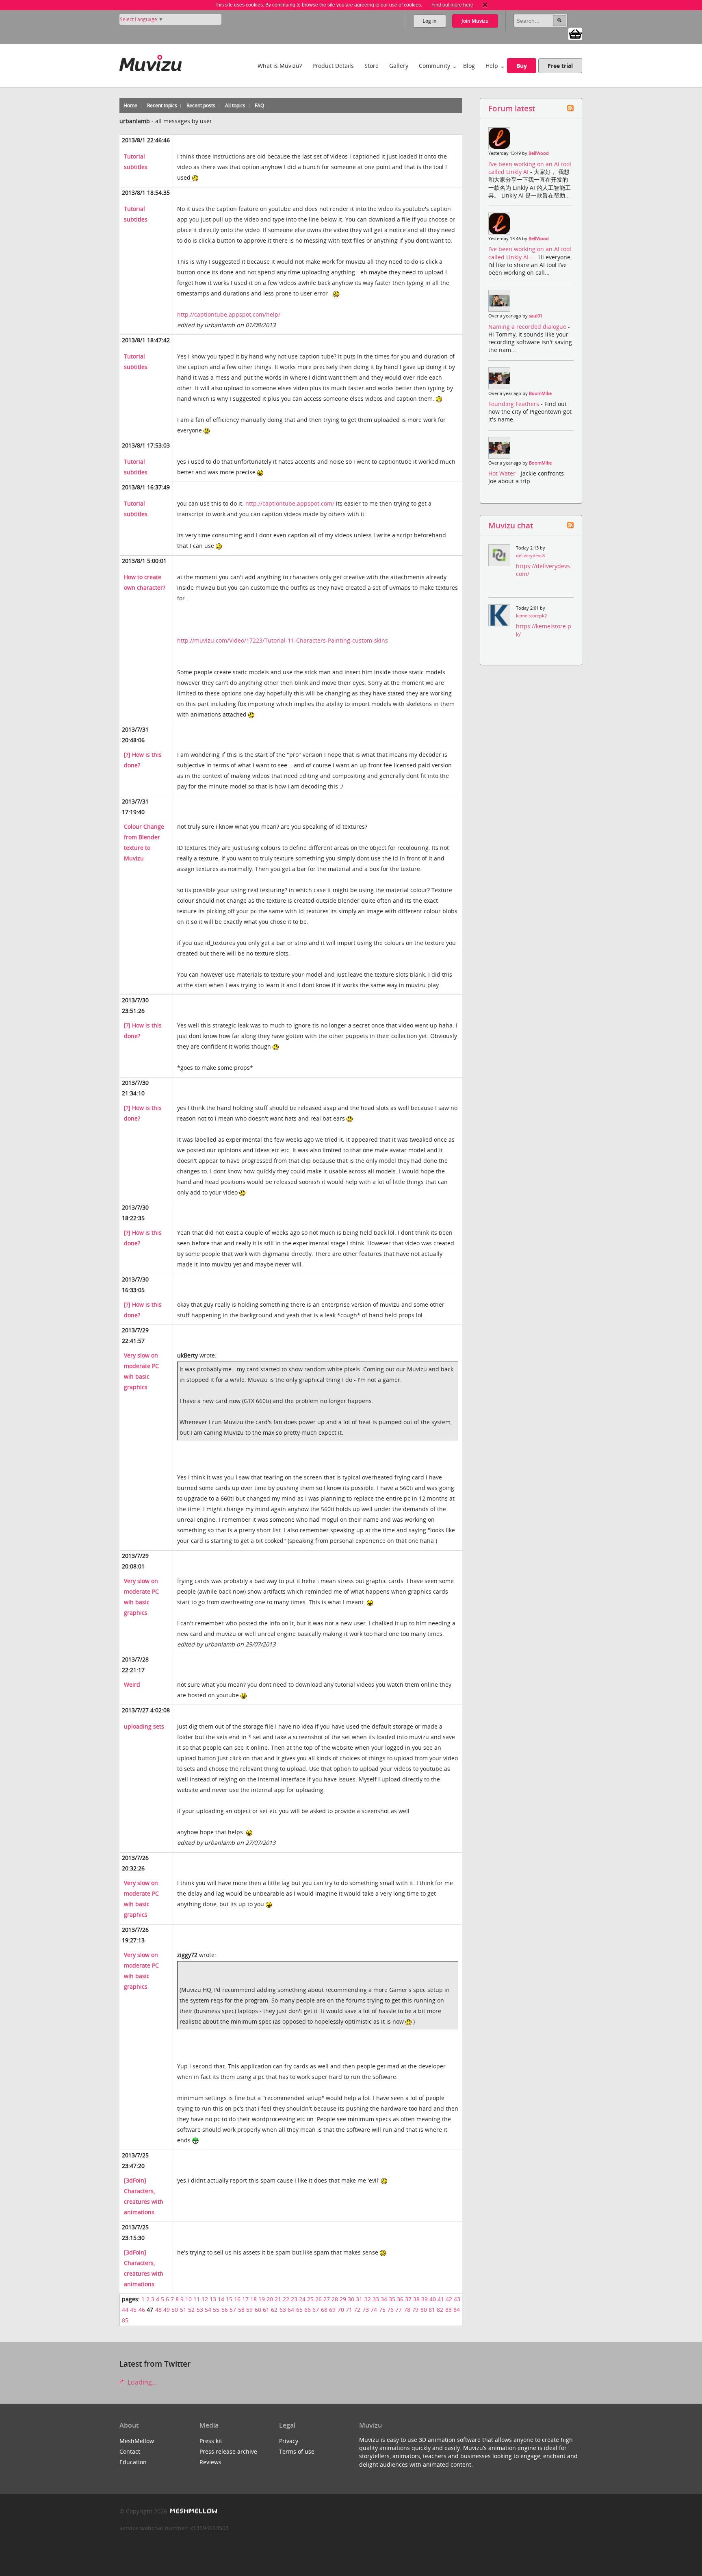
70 (341, 2310)
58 (241, 2310)
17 (245, 2299)
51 (183, 2310)
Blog (469, 66)
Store (372, 66)
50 (175, 2310)
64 (291, 2310)
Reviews (210, 2462)
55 (216, 2310)
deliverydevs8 (530, 556)
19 (262, 2299)
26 (318, 2299)
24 (302, 2299)
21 (278, 2299)
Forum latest (512, 108)
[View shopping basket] (575, 33)
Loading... (141, 2382)
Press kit (211, 2441)
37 (408, 2299)
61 (266, 2310)
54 (208, 2310)
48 (158, 2310)
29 (343, 2299)
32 (368, 2299)
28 (335, 2299)
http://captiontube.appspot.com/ (290, 503)
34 (384, 2299)
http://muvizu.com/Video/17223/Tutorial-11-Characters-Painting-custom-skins (283, 640)
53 (200, 2310)
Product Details (333, 66)
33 (376, 2299)
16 (237, 2299)
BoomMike (540, 393)
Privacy (289, 2441)
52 (191, 2310)
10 (188, 2299)
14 (221, 2299)
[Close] (485, 5)
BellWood (539, 153)
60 (258, 2310)
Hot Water (503, 473)
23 (294, 2299)
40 (433, 2299)
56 (225, 2310)
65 (299, 2310)
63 (283, 2310)
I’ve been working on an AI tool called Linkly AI (530, 168)
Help (492, 66)
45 (133, 2310)
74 (374, 2310)
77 (399, 2310)
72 (357, 2310)
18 (253, 2299)
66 (308, 2310)
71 (349, 2310)
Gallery (399, 66)
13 (213, 2299)
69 (332, 2310)
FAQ (259, 105)
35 (392, 2299)
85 (125, 2320)
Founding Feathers (515, 404)
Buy (522, 66)
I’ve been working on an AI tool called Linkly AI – (530, 253)
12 (205, 2299)
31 (359, 2299)
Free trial (560, 66)
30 (351, 2299)
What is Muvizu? (280, 66)
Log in (430, 21)
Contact (130, 2451)
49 (167, 2310)
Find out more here (452, 5)
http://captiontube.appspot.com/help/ (229, 314)
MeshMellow (137, 2441)
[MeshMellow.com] (193, 2511)
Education (133, 2462)
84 (457, 2310)
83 (448, 2310)
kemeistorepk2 (531, 616)
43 (457, 2299)
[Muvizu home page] (151, 62)
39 (425, 2299)
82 (440, 2310)
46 (142, 2310)
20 (270, 2299)
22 (286, 2299)
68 (324, 2310)
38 (416, 2299)
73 (366, 2310)
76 (390, 2310)
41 (441, 2299)
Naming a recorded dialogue (528, 327)
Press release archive (228, 2451)
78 (407, 2310)
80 (424, 2310)
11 (197, 2299)
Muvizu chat (511, 525)
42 (449, 2299)
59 (249, 2310)
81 (432, 2310)
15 (229, 2299)
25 (310, 2299)
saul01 (536, 316)
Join (475, 21)
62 (274, 2310)
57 (233, 2310)
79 (415, 2310)
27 (327, 2299)
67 (316, 2310)
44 (125, 2310)
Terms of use (297, 2451)
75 (382, 2310)
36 (400, 2299)
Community (434, 66)
